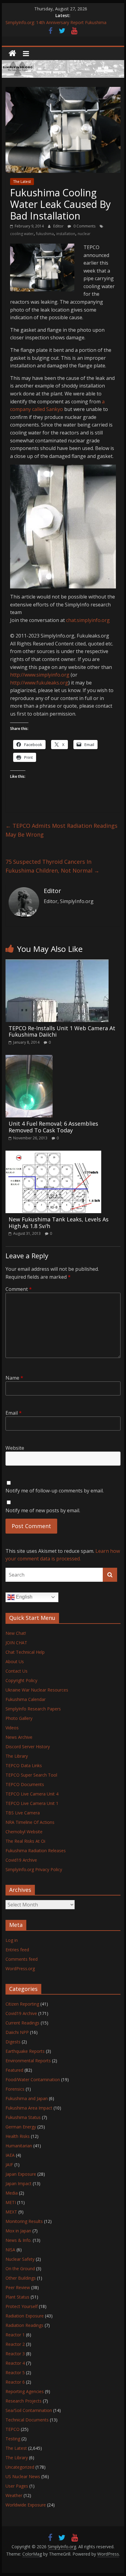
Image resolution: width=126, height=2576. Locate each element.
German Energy (21, 2127)
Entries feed (17, 1950)
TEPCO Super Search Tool (31, 1775)
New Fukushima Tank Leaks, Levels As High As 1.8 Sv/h (59, 1223)
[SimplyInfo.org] (12, 54)
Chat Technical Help (25, 1652)
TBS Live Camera (23, 1813)
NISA (10, 2250)
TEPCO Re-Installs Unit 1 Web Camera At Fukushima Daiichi (62, 1031)
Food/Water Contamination (33, 2079)
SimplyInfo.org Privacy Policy (34, 1869)
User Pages (17, 2486)
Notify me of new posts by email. (43, 1510)
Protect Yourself (22, 2306)
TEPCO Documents (25, 1784)
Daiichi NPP (17, 2032)
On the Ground (20, 2269)
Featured (14, 2070)
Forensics (15, 2089)
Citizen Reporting (22, 2004)
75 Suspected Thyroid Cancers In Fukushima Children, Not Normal (52, 866)
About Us (15, 1661)
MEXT (11, 2212)
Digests (13, 2042)
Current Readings (22, 2023)
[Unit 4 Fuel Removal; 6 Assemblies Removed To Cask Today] (29, 1059)
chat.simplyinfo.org (88, 620)
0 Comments (84, 226)
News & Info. (19, 2240)
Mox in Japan (18, 2231)
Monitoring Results (24, 2221)
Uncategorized (20, 2467)
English (24, 1597)
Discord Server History (28, 1747)
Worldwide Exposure (26, 2505)
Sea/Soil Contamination (29, 2410)
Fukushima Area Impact (29, 2108)
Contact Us (17, 1671)
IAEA (10, 2155)
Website (15, 1448)
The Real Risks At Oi (25, 1841)
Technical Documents (27, 2420)
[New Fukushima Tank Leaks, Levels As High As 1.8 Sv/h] (53, 1154)
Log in (12, 1940)
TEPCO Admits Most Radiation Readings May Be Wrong (61, 830)
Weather (14, 2495)
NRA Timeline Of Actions (30, 1822)
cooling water (22, 234)
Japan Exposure (21, 2174)
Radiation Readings (24, 2325)
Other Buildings (21, 2278)
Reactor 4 (15, 2363)
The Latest (22, 182)
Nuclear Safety (20, 2259)
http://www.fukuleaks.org (39, 683)
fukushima (45, 234)
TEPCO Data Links (24, 1765)
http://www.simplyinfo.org (40, 675)
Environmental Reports (28, 2061)
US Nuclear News (23, 2476)
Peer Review (18, 2287)
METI (11, 2202)
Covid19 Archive (21, 1860)
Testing (13, 2439)
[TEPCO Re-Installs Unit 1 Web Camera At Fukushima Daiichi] (57, 963)
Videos (12, 1728)
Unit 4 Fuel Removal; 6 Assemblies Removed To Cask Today (53, 1127)
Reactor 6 (15, 2382)
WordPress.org (20, 1969)
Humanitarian (19, 2146)
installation (66, 234)
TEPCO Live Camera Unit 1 (32, 1803)
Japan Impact (19, 2183)
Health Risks (18, 2136)
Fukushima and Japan (27, 2098)
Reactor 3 (15, 2354)
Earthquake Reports (25, 2051)
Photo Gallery (19, 1718)
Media (12, 2193)
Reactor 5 (15, 2372)
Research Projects (24, 2401)
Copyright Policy (21, 1680)
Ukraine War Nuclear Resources (37, 1690)
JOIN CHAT (16, 1643)
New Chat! (16, 1633)
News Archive (19, 1737)
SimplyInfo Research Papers (33, 1709)
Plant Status (17, 2297)
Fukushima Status (23, 2117)
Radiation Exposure (25, 2316)
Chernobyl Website (24, 1832)
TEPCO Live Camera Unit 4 (32, 1794)
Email (14, 1413)
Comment (19, 1289)
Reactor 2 (15, 2344)
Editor (59, 226)
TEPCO (13, 2429)
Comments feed (22, 1959)
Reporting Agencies (25, 2391)
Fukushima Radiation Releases (36, 1851)
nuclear (84, 234)
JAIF (9, 2165)
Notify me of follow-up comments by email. (55, 1491)
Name (14, 1378)
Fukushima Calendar (26, 1699)
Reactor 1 (15, 2335)
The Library (17, 1756)
